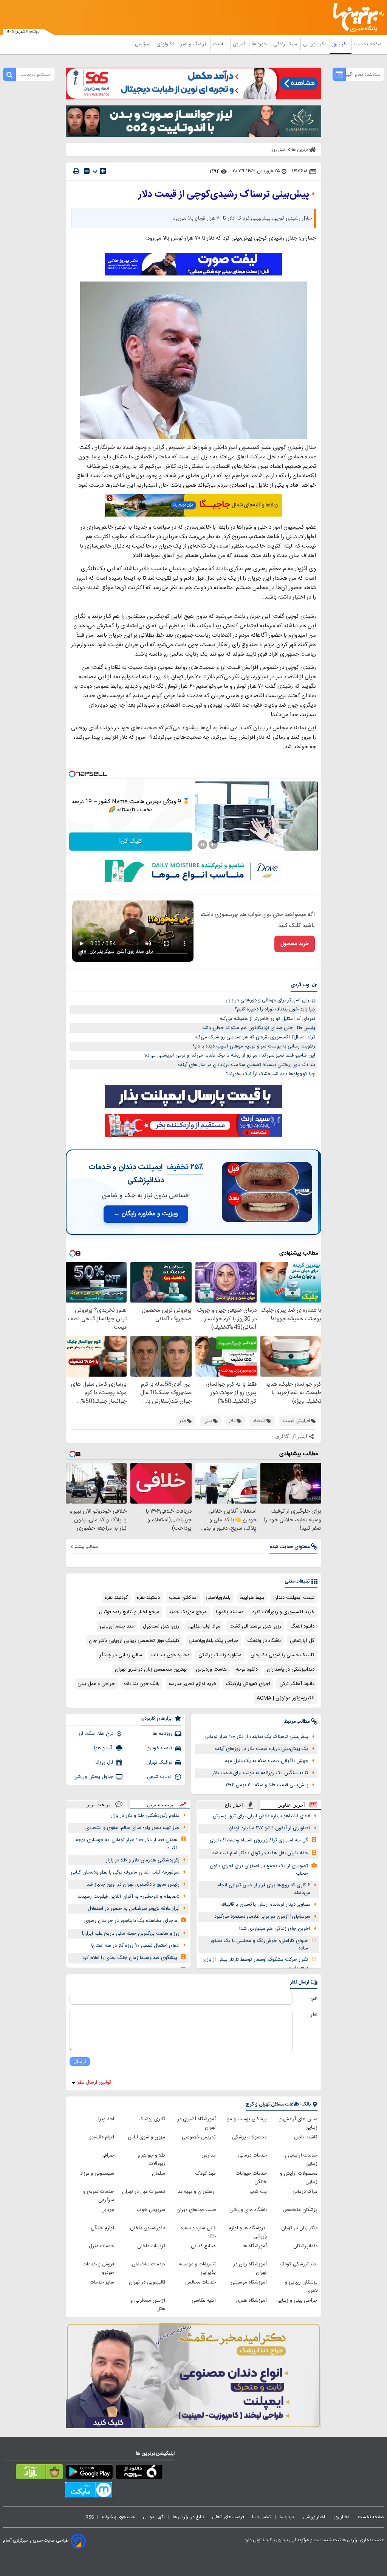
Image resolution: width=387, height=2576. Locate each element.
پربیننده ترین (160, 1805)
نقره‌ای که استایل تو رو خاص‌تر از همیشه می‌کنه (268, 1019)
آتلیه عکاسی (204, 2301)
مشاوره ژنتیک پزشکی (220, 1655)
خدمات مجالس (200, 2282)
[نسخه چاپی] (76, 171)
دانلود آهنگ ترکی (297, 1684)
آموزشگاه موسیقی (249, 2282)
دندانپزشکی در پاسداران (291, 1669)
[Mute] (213, 845)
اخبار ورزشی (315, 44)
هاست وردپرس (211, 1669)
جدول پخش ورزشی (93, 1777)
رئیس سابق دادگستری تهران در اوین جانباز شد (133, 1884)
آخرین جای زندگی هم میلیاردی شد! (275, 1929)
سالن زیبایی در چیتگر (121, 1655)
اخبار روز (341, 44)
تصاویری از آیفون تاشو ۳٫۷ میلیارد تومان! (269, 1828)
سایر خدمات (102, 2282)
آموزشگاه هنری (252, 2301)
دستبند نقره (148, 1598)
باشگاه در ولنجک (264, 1641)
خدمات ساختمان (149, 2264)
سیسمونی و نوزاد (97, 2174)
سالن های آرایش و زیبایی (298, 2123)
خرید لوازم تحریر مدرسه (193, 1684)
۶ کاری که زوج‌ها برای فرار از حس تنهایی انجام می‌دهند (264, 1889)
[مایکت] (89, 2491)
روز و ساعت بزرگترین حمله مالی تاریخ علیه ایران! (131, 1934)
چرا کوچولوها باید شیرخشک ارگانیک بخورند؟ (271, 1074)
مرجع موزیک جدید (188, 1612)
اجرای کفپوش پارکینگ (248, 1684)
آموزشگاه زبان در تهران (250, 2268)
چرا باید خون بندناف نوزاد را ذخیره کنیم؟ (275, 1009)
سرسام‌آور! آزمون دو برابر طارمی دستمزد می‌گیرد (262, 1917)
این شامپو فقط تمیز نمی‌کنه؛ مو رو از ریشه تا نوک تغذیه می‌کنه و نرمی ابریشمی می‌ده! (229, 1055)
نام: (314, 1999)
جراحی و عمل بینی (96, 1684)
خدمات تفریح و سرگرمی (99, 2196)
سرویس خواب (151, 2210)
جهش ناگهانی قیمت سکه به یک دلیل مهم (266, 1761)
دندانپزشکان (305, 2246)
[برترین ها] (361, 18)
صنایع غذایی (203, 2246)
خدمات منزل (101, 2246)
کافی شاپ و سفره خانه (198, 2232)
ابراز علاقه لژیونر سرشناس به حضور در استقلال (134, 1909)
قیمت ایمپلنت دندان (294, 1598)
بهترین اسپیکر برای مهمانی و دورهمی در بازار (270, 1000)
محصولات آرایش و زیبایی (299, 2178)
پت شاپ (258, 2192)
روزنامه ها (163, 1734)
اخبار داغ (234, 1805)
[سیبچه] (139, 2473)
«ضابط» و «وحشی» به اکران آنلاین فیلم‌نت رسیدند (128, 1897)
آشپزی (240, 44)
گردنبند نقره (116, 1598)
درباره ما (287, 2517)
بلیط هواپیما (252, 1598)
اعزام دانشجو (102, 2137)
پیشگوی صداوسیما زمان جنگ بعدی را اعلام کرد (130, 1958)
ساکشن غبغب (183, 1598)
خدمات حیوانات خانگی (251, 2178)
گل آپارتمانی (302, 1641)
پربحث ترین (98, 1805)
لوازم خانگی (102, 2228)
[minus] (87, 171)
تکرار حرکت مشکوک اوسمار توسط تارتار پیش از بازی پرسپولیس (255, 1964)
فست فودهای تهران (196, 2210)
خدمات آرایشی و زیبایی (301, 2160)
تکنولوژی (166, 44)
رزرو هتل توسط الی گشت (255, 1626)
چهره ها (260, 44)
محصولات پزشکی (249, 2137)
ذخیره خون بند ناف (170, 1655)
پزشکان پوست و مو (247, 2119)
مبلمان (159, 2174)
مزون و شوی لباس (146, 2137)
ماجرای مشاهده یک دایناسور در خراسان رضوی (131, 1921)
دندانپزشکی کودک (299, 2264)
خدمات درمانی (252, 2155)
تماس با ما (262, 2517)
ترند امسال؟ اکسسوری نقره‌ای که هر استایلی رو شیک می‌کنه (255, 1037)
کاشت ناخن (306, 2137)
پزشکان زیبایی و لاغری (301, 2287)
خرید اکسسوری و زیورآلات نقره (283, 1612)
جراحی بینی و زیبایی (297, 2301)
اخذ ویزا (106, 2119)
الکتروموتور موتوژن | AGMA (286, 1698)
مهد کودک (206, 2174)
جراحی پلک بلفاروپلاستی (214, 1641)
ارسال (80, 2062)
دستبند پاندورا (230, 1612)
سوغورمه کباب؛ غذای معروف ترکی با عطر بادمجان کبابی (125, 1872)
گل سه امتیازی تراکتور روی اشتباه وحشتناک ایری (259, 1840)
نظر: (313, 2015)
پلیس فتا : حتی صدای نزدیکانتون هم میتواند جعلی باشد (259, 1028)
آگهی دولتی (154, 2517)
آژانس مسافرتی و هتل (148, 2305)
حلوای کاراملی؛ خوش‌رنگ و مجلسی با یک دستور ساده (259, 1945)
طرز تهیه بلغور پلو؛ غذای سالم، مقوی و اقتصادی (132, 1828)
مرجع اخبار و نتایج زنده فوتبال (129, 1612)
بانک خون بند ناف (142, 1684)
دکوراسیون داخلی (148, 2228)
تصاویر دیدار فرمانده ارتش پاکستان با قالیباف (265, 1905)
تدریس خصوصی (199, 2137)
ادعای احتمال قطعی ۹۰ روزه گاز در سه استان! (135, 1946)
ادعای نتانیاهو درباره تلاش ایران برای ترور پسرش (262, 1816)
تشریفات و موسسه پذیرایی (197, 2268)
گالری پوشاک (152, 2119)
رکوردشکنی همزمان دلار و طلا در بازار (143, 1860)
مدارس (209, 2155)
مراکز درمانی (305, 2192)
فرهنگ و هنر (194, 44)
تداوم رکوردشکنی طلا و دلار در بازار (145, 1816)
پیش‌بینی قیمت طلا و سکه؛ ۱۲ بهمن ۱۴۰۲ (267, 1785)
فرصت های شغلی (228, 2517)
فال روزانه (104, 1762)
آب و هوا (104, 1748)
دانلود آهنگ (302, 1626)
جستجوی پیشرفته (118, 2517)
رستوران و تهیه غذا (196, 2192)
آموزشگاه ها (255, 2246)
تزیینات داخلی (151, 2246)
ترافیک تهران (159, 1762)
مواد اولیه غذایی (204, 1626)
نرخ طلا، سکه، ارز (96, 1734)
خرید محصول (295, 944)
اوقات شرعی (160, 1777)
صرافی (108, 2155)
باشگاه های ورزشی (248, 2210)
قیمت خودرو (160, 1748)
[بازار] (39, 2473)
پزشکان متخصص (300, 2210)
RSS (90, 2517)
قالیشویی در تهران (147, 2282)
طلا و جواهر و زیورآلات (151, 2160)
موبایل (108, 2210)
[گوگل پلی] (89, 2473)
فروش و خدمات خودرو (98, 2268)
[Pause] (203, 845)
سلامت (220, 44)
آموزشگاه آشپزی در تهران (197, 2123)
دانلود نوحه (247, 1669)
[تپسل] (72, 774)
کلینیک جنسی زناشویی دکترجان (283, 1655)
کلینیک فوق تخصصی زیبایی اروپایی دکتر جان (134, 1641)
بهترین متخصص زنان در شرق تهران (151, 1669)
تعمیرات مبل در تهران (144, 2192)
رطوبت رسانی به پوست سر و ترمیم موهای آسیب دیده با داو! (254, 1046)
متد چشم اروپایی (117, 1626)
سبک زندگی (286, 44)
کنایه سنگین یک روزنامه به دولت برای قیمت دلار (260, 1773)
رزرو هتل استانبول (161, 1626)
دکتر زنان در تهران (299, 2228)
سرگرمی (143, 44)
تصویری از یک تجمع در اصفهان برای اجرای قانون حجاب (259, 1870)
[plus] (103, 171)
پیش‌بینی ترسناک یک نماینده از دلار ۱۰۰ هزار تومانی (256, 1737)
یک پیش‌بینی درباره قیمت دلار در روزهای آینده (262, 1749)
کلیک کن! (131, 841)
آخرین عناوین (291, 1805)
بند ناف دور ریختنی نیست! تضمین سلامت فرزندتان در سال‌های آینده (246, 1065)
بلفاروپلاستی (218, 1598)
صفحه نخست (368, 44)
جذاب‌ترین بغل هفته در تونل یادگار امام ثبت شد (260, 1853)
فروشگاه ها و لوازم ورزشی (248, 2232)
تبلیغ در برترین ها (188, 2517)
